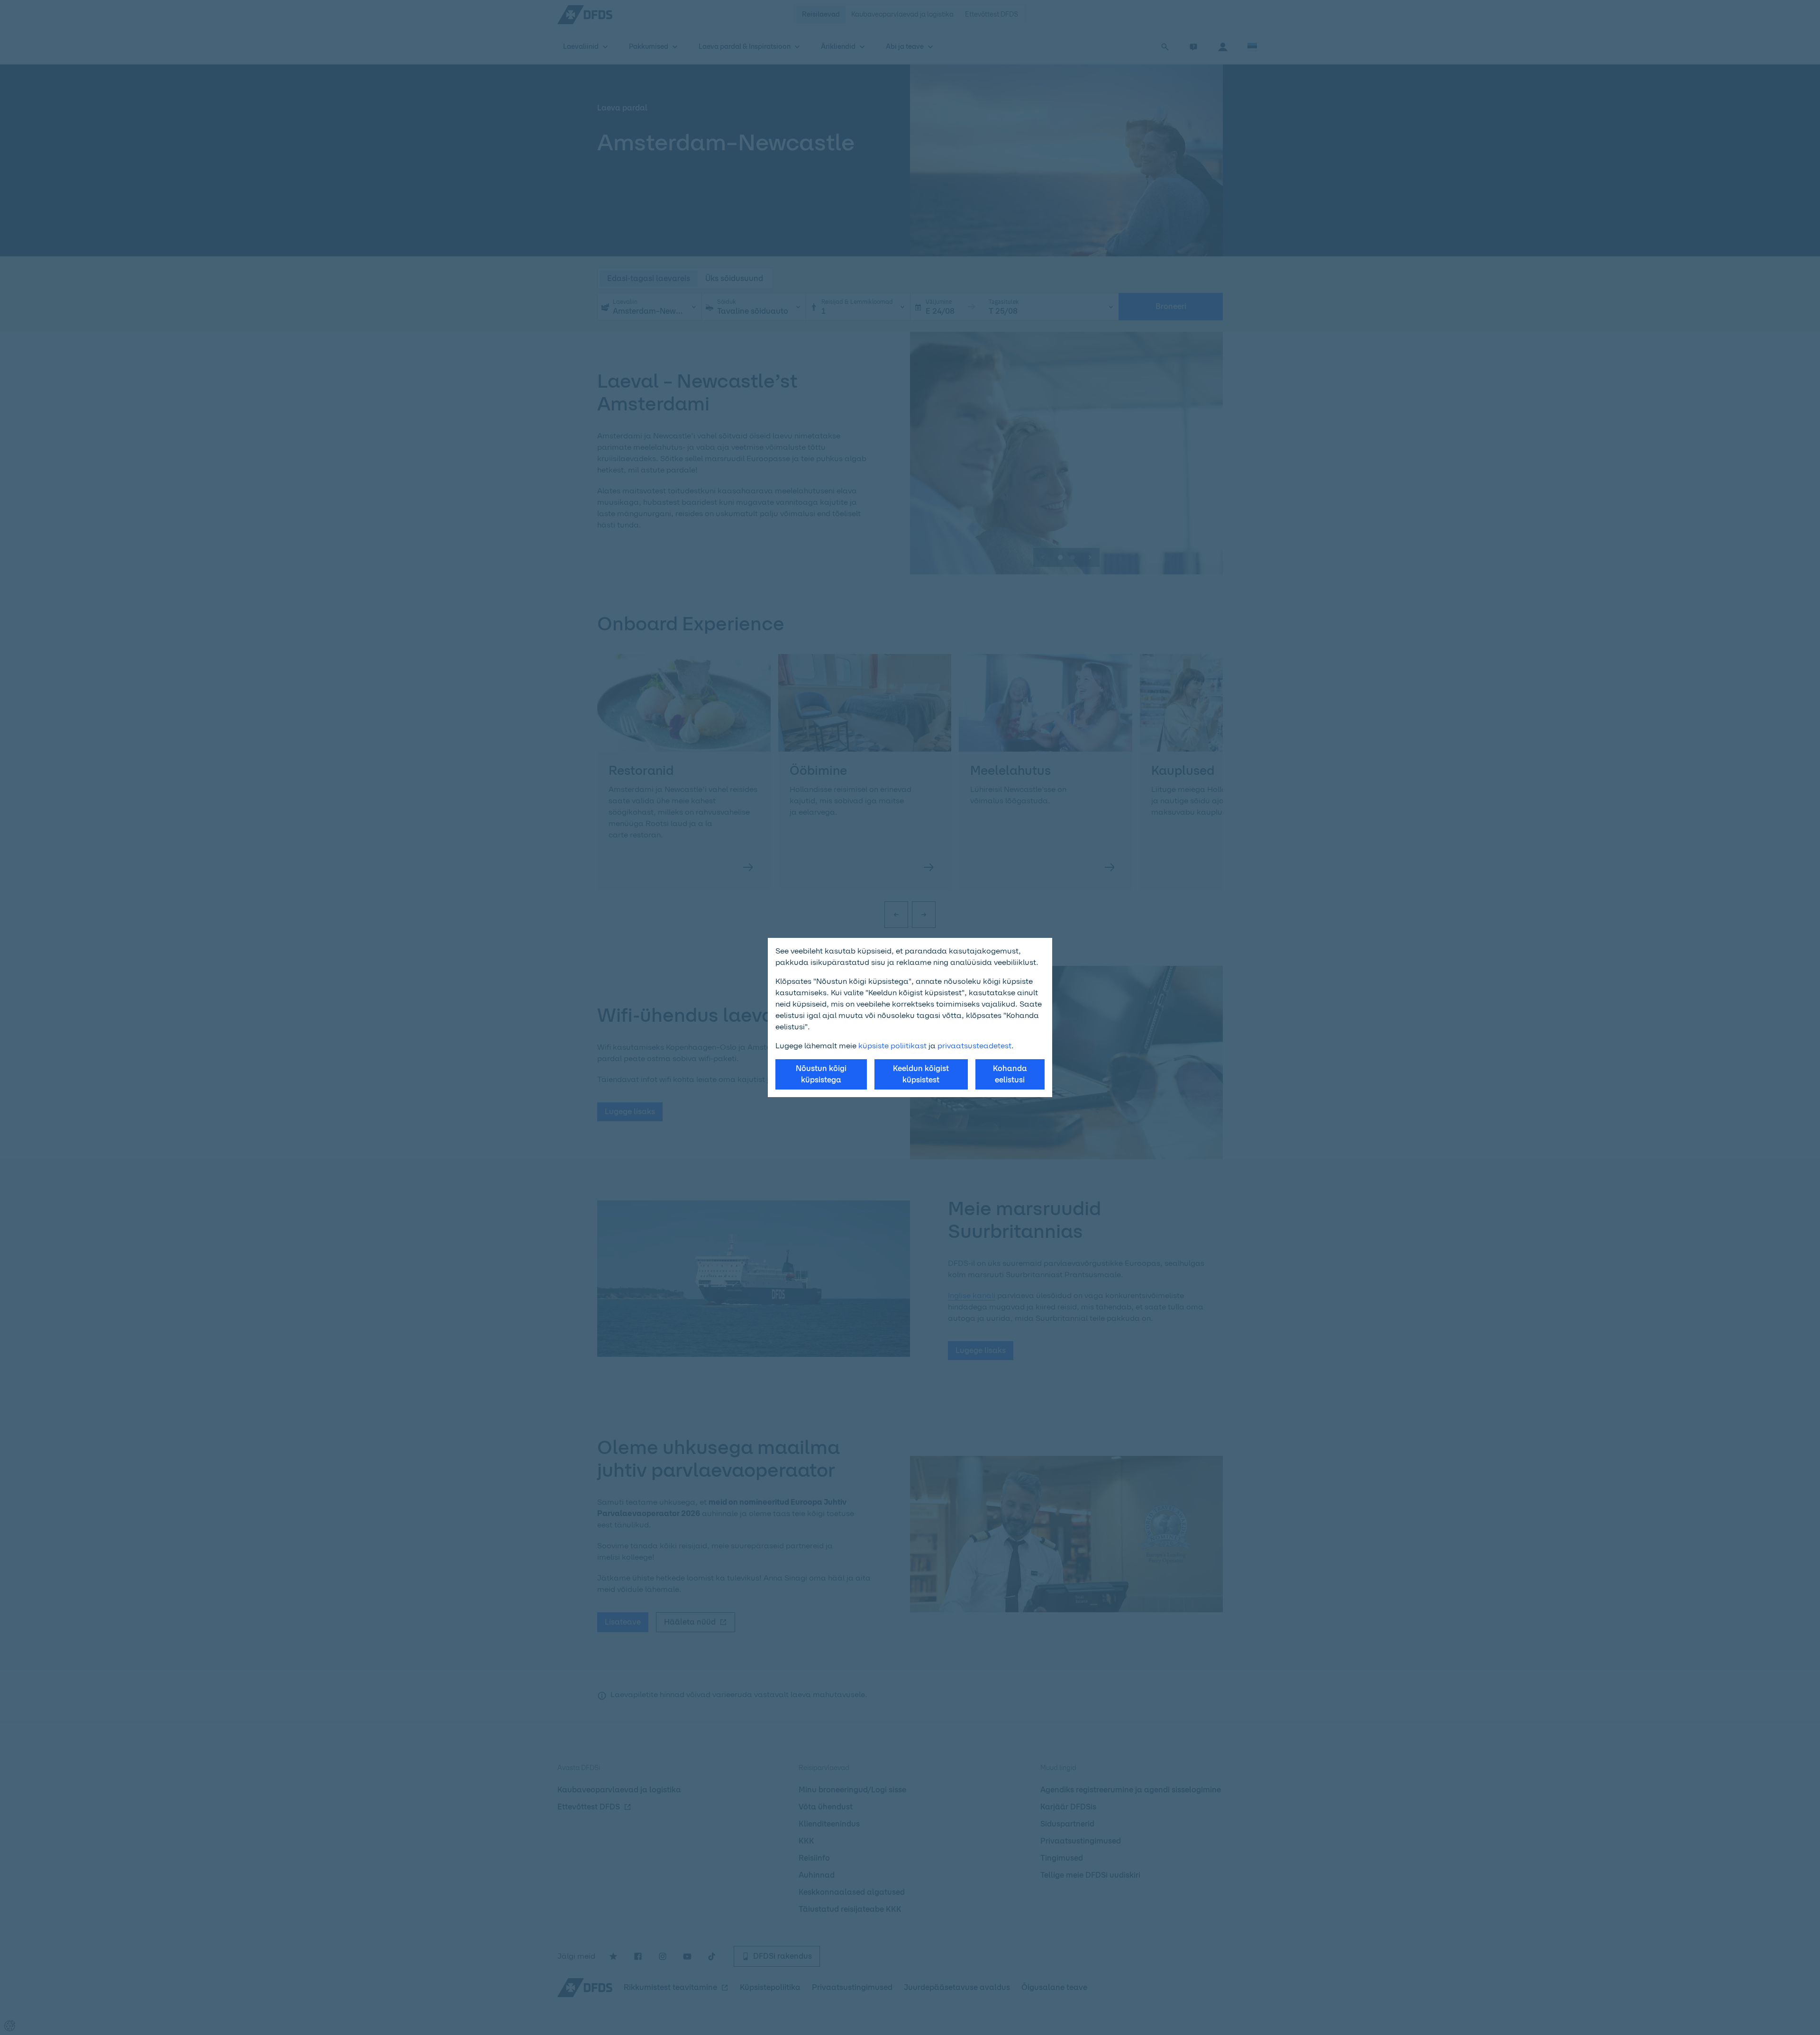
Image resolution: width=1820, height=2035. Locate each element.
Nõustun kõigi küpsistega (821, 1074)
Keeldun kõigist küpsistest (921, 1074)
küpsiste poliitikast (892, 1046)
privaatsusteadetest (974, 1046)
